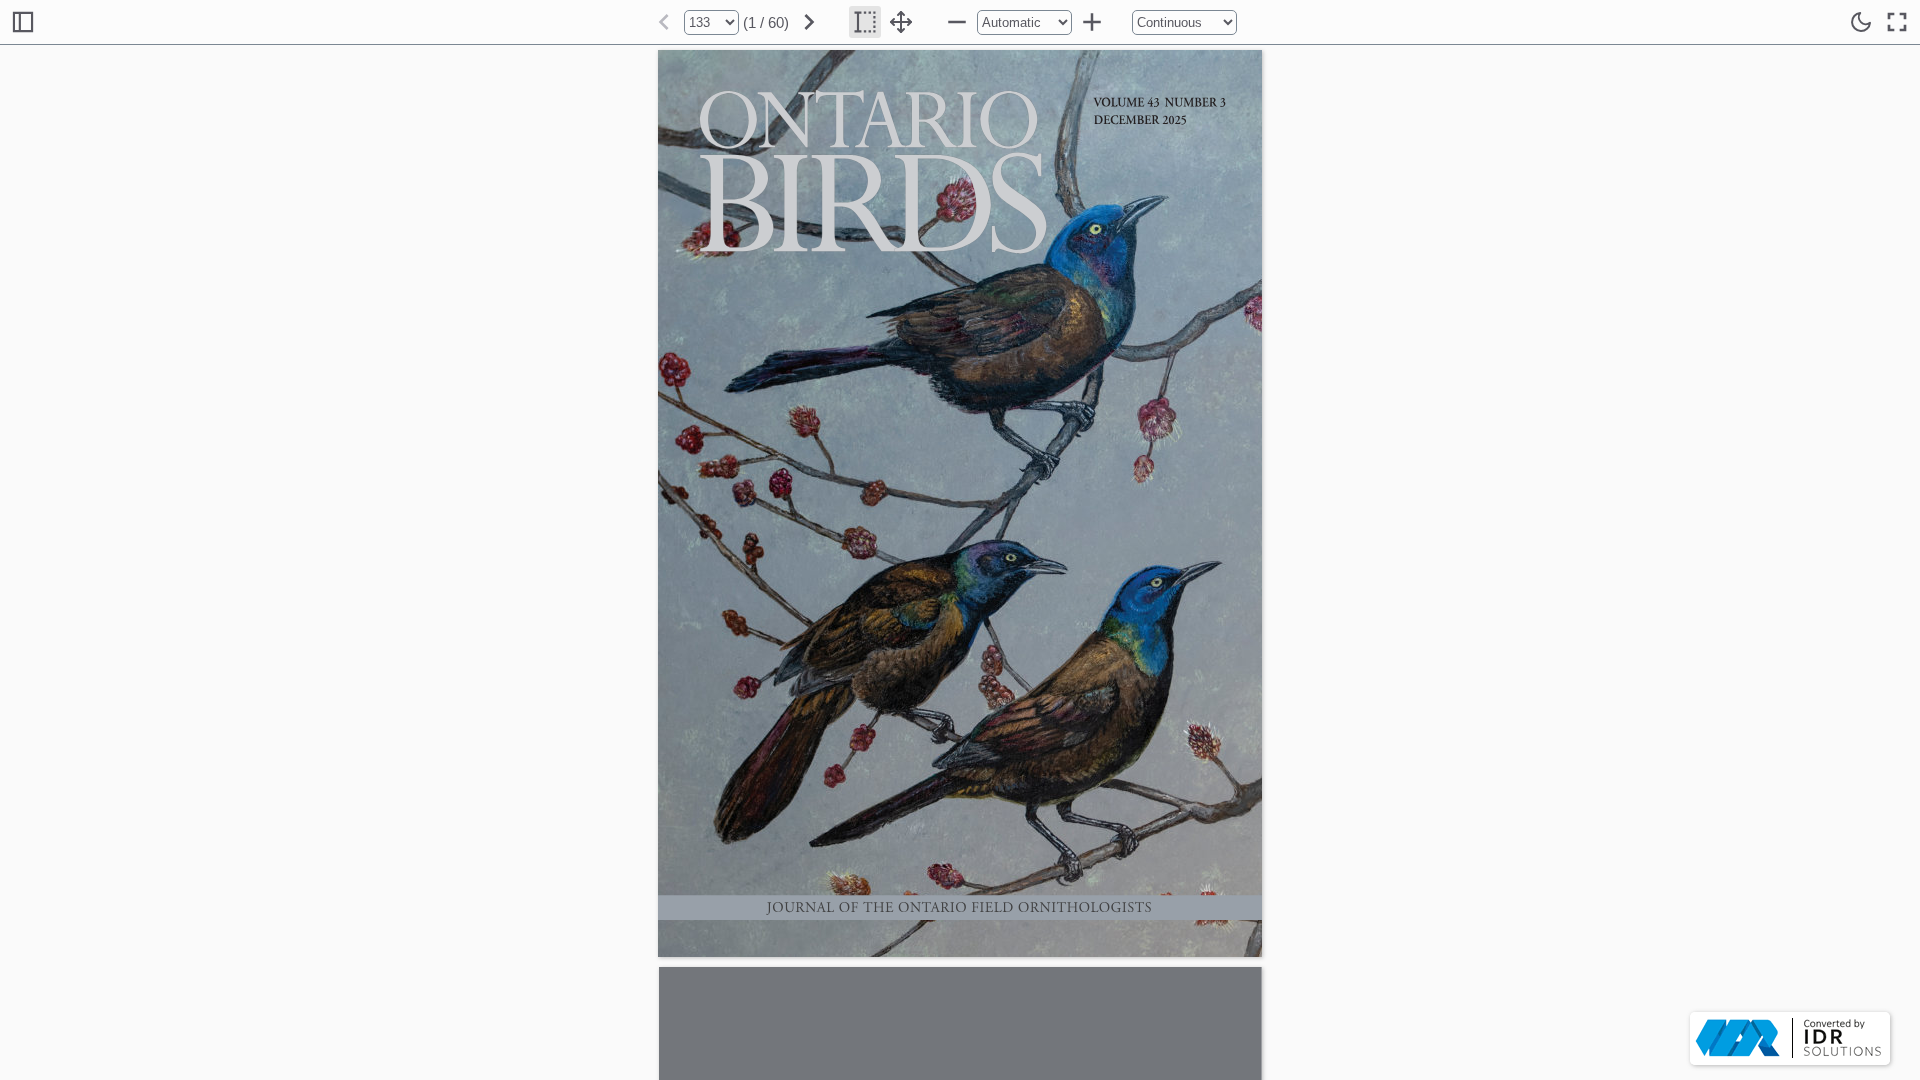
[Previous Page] (664, 22)
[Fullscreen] (1897, 22)
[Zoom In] (1092, 22)
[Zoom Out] (957, 22)
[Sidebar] (23, 22)
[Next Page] (809, 22)
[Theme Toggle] (1861, 22)
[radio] (865, 22)
